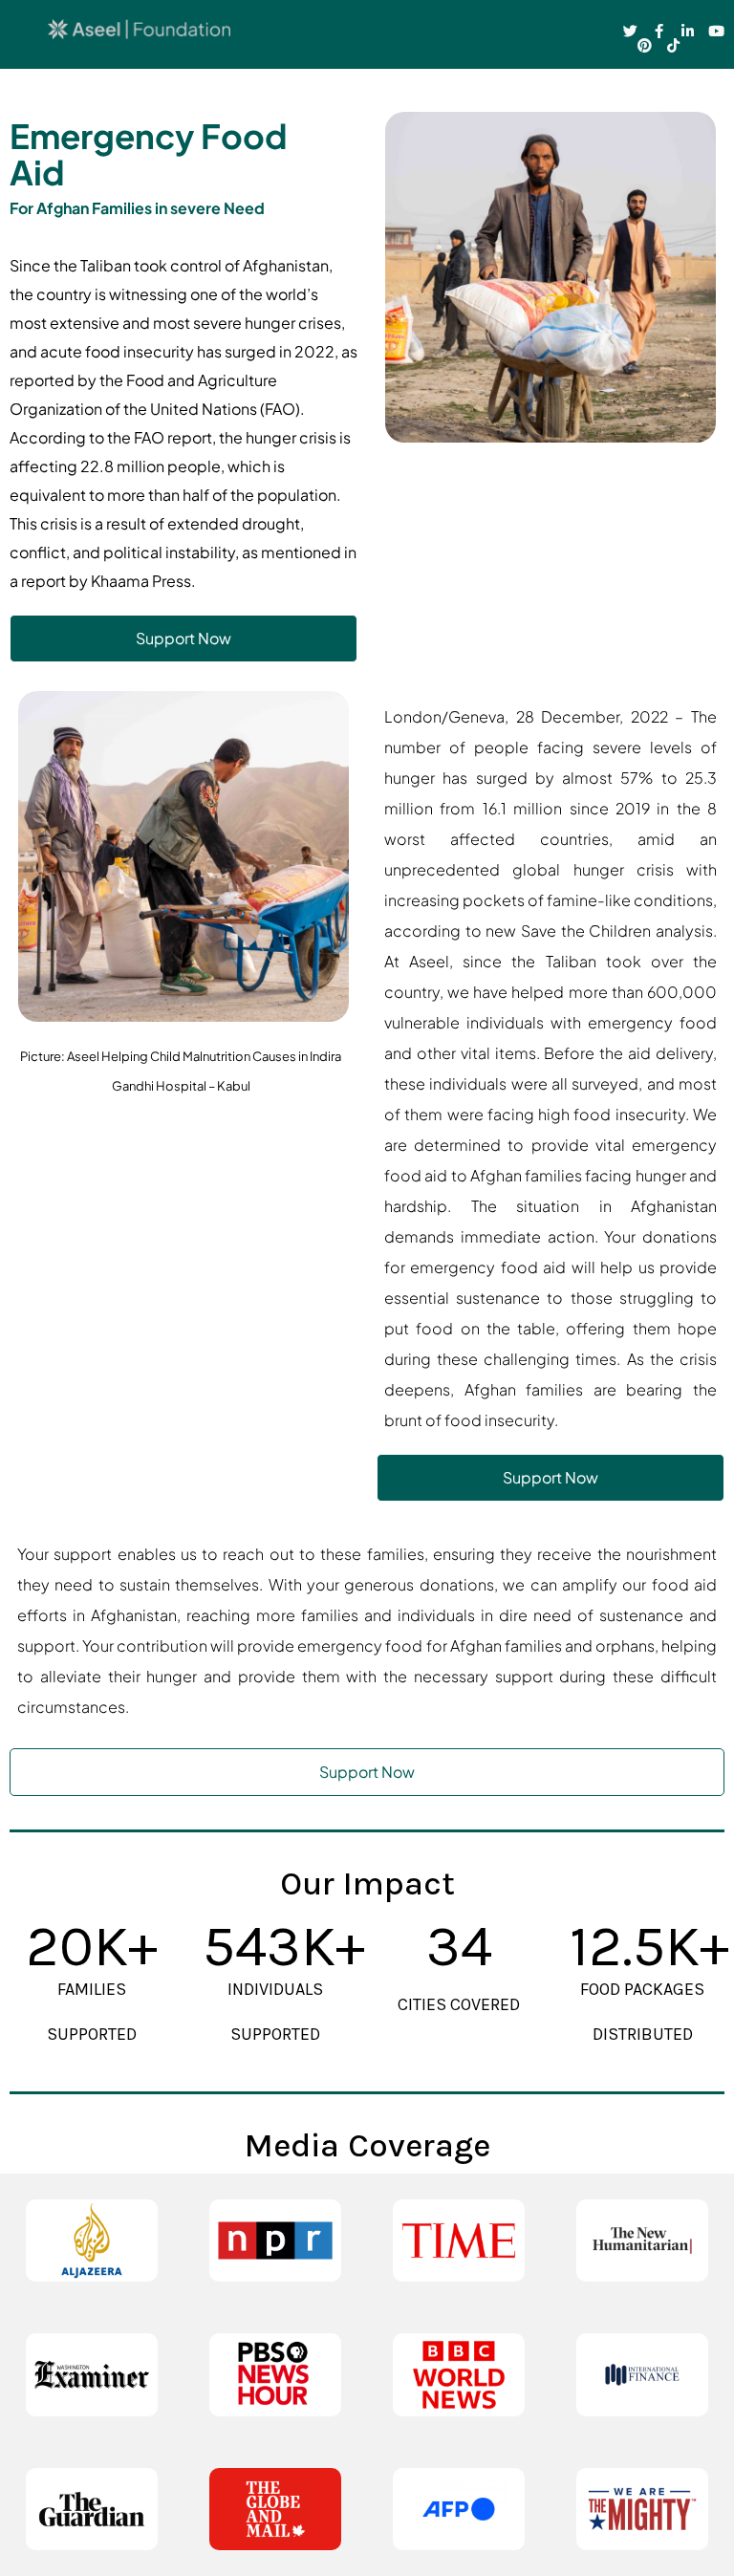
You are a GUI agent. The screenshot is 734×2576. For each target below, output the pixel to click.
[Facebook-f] (659, 31)
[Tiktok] (673, 45)
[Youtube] (716, 31)
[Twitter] (630, 31)
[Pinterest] (645, 45)
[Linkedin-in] (688, 31)
